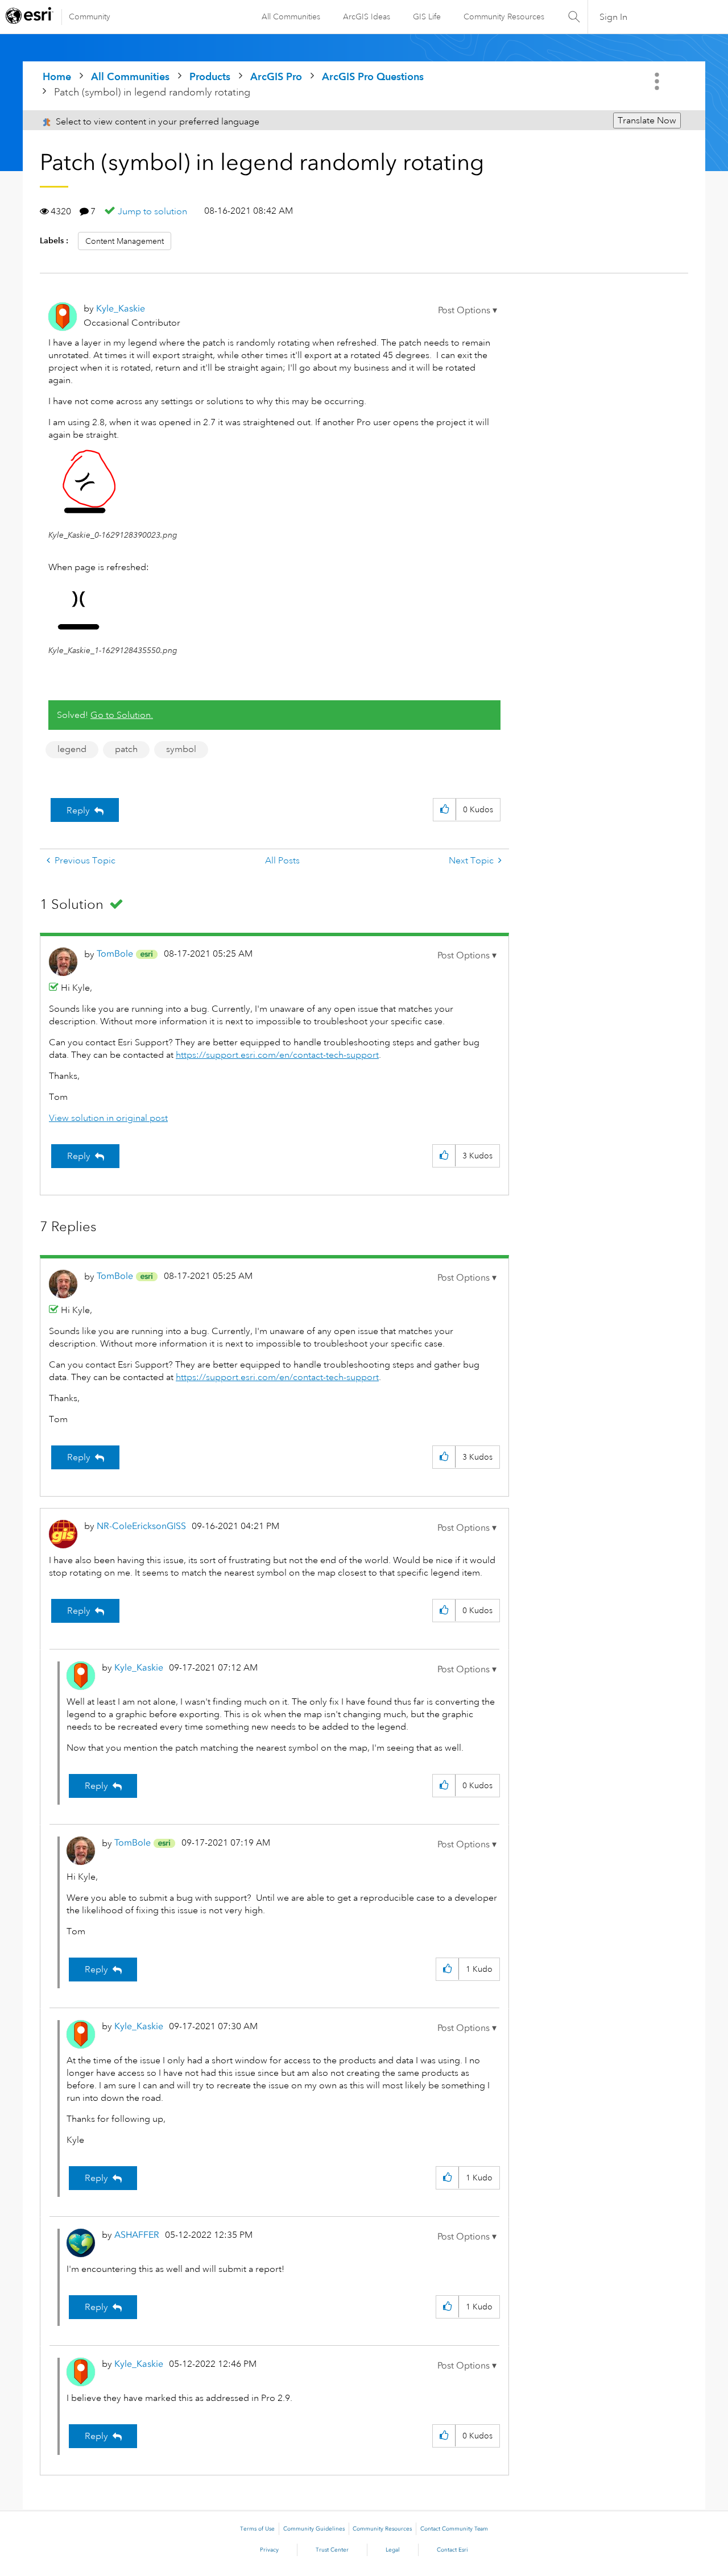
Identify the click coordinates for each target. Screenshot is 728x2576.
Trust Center (332, 2550)
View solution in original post (108, 1118)
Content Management (125, 241)
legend (72, 749)
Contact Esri (452, 2550)
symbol (181, 749)
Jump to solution (152, 211)
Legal (393, 2550)
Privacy (269, 2550)
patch (126, 749)
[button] (468, 310)
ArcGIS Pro (276, 76)
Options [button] (658, 81)
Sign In (613, 17)
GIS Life (427, 16)
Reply (78, 811)
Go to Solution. (122, 715)
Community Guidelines (314, 2529)
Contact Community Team (454, 2529)
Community (90, 16)
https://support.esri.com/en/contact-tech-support (277, 1055)
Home (57, 76)
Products (210, 76)
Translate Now (647, 121)
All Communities (291, 16)
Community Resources (504, 16)
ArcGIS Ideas (367, 16)
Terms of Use (257, 2529)
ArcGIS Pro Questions (373, 76)
